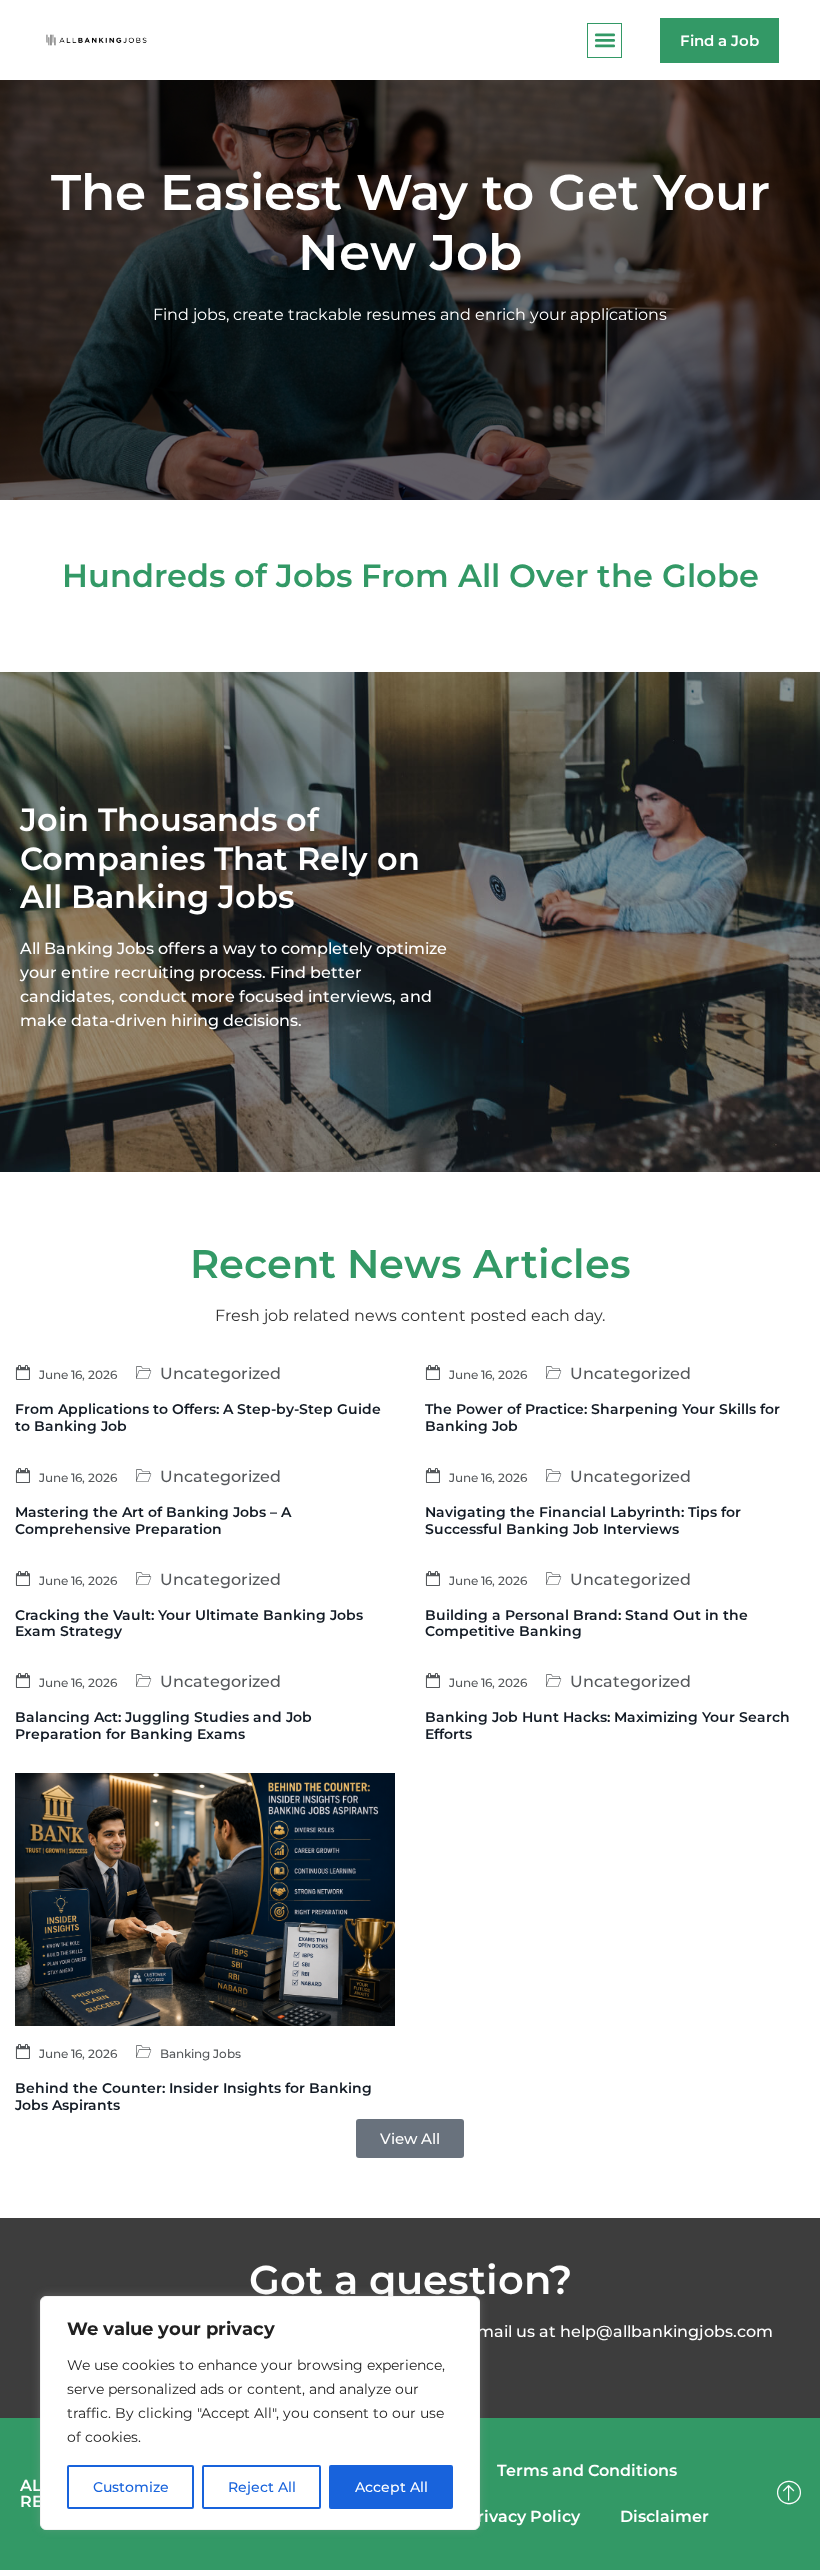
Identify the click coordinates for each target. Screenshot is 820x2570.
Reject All (262, 2487)
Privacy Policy (522, 2516)
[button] (604, 40)
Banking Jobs (200, 2053)
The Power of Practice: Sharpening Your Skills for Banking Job (602, 1417)
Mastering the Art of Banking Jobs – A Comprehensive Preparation (153, 1520)
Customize (131, 2487)
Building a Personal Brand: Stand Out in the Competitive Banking (586, 1623)
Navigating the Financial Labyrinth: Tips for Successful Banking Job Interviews (583, 1520)
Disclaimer (664, 2516)
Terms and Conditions (587, 2470)
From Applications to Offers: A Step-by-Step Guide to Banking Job (198, 1417)
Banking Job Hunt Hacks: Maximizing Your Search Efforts (607, 1725)
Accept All (391, 2487)
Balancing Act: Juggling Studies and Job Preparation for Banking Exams (163, 1725)
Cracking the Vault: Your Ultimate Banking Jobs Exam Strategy (189, 1623)
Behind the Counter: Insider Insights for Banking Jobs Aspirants (193, 2096)
